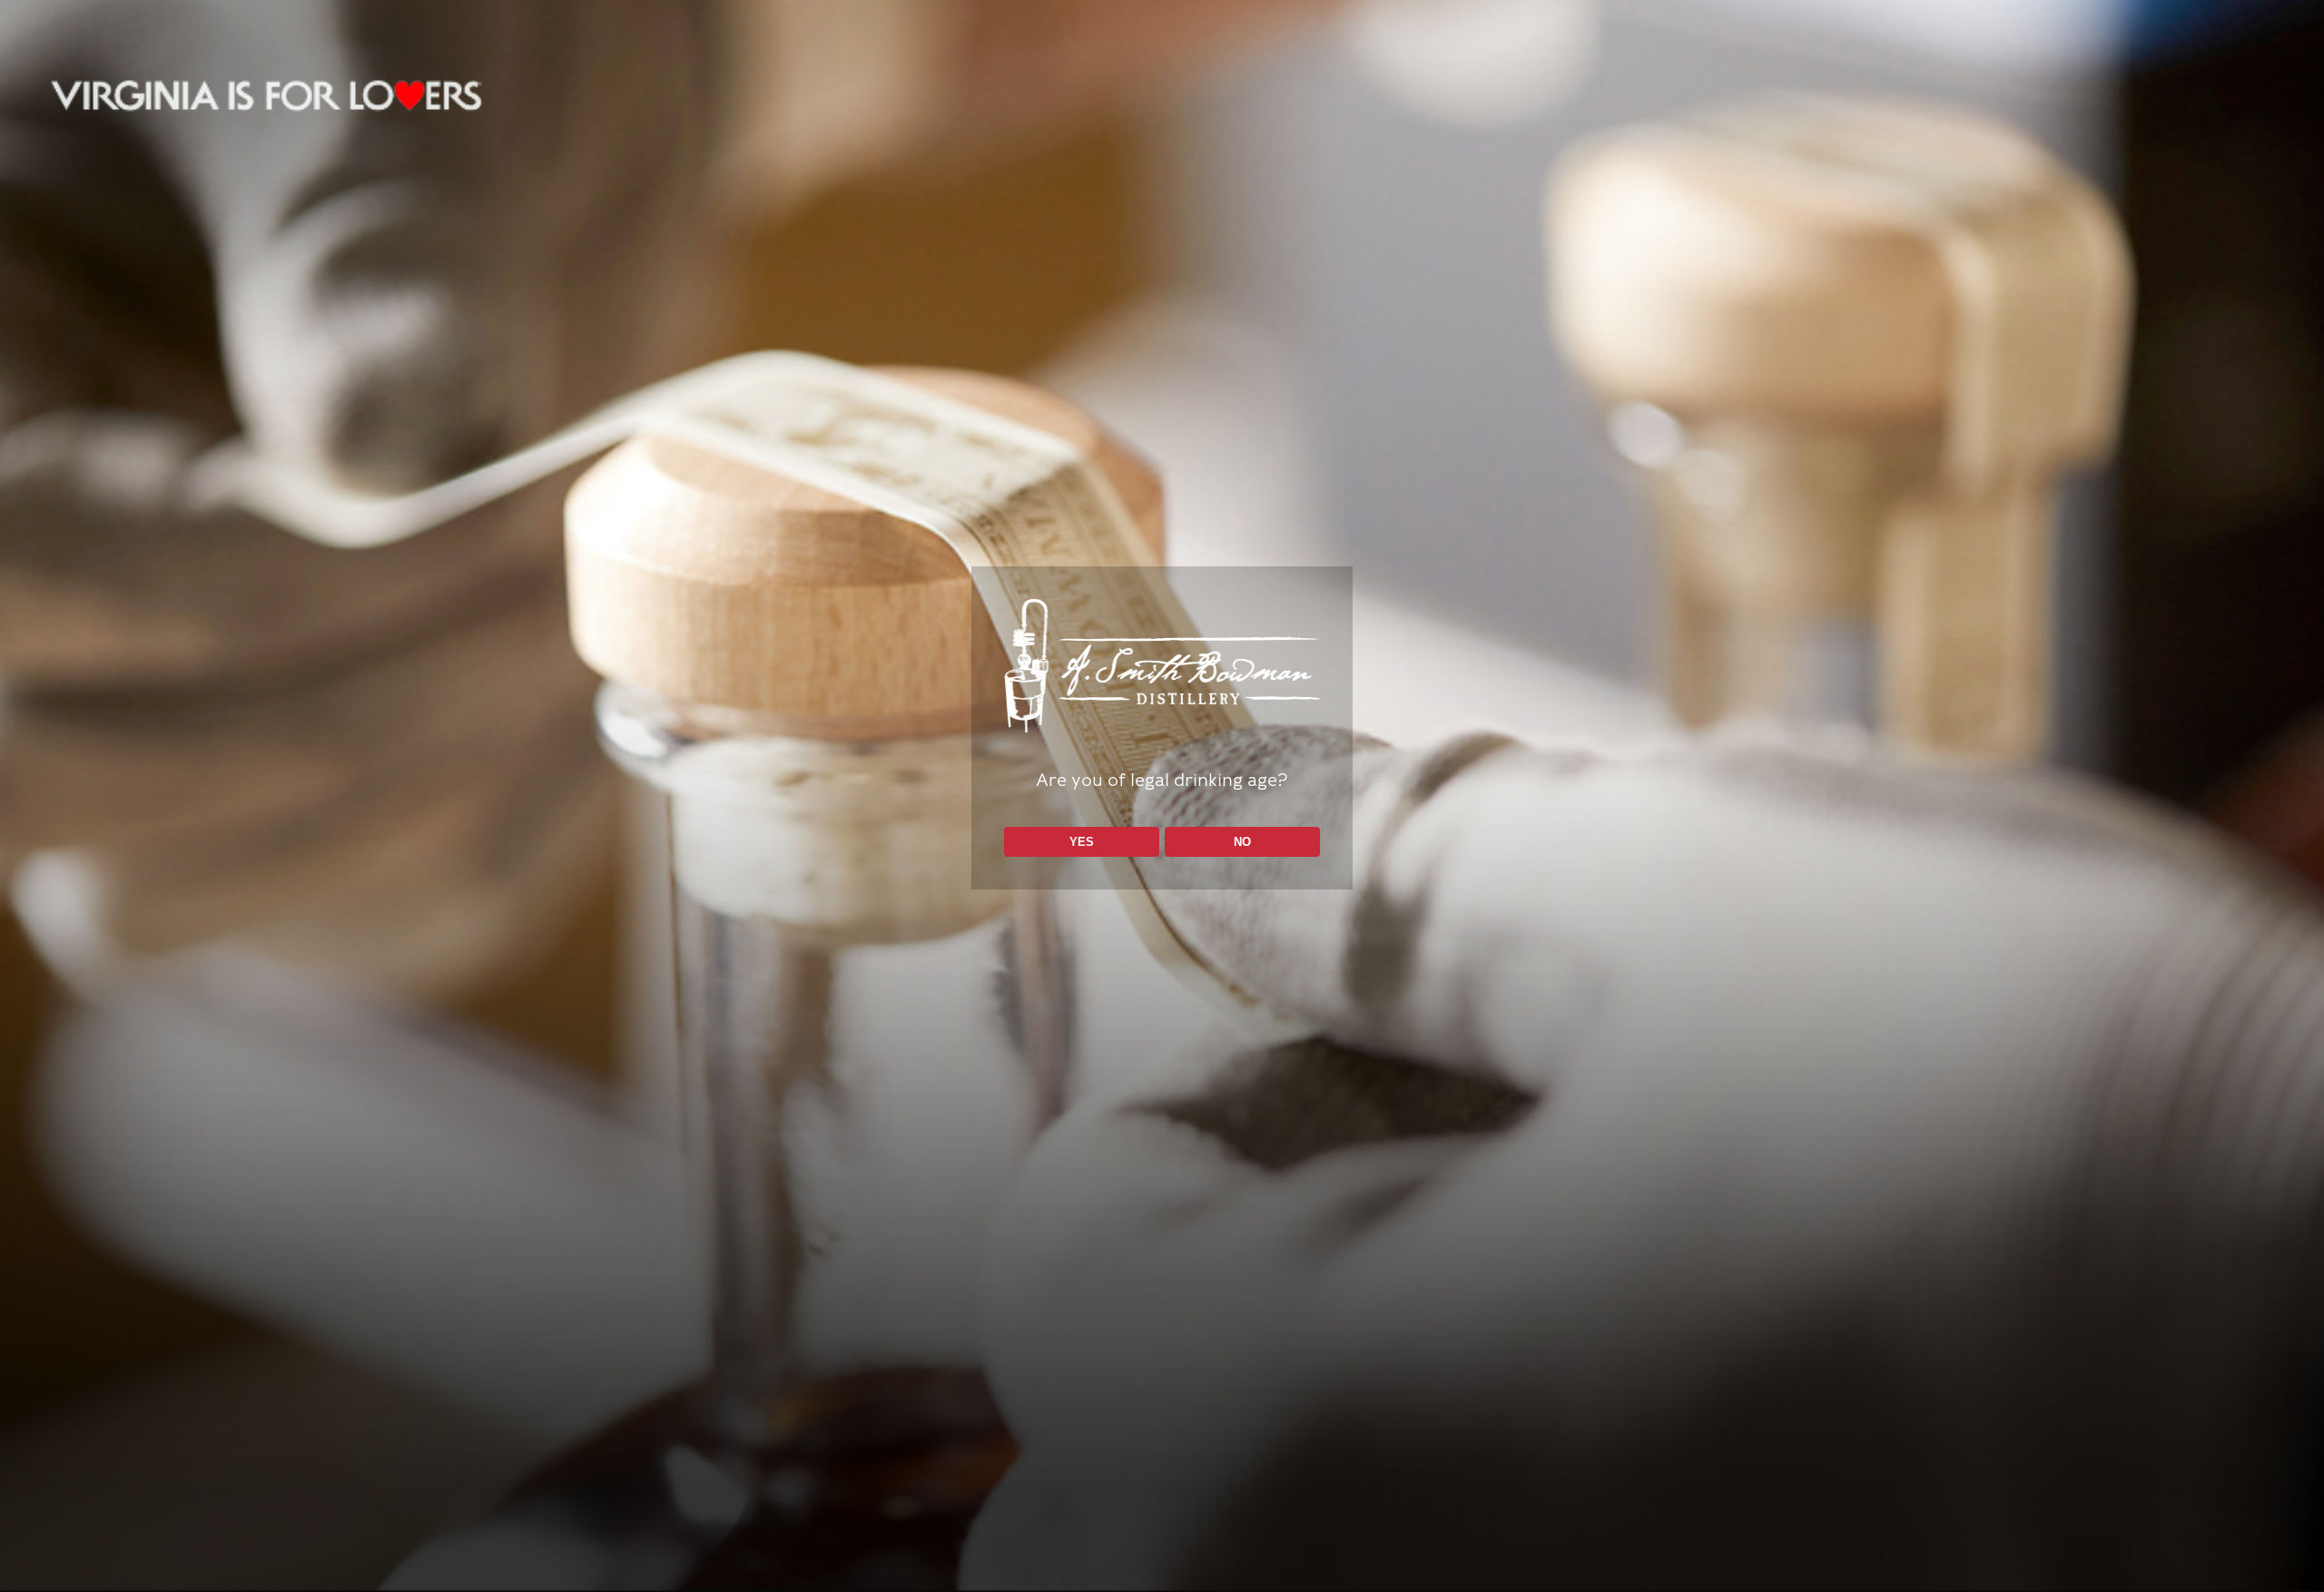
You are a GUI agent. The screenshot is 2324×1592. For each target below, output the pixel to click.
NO (1242, 842)
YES (1082, 842)
